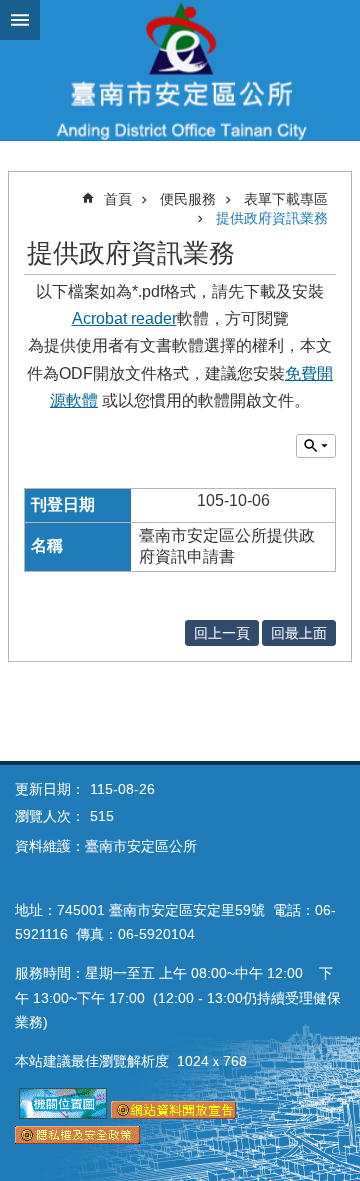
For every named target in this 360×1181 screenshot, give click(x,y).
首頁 (118, 199)
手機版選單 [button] (20, 20)
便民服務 (188, 199)
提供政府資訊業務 (272, 218)
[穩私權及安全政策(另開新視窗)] (77, 1139)
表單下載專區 (286, 199)
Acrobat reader (124, 318)
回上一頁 (222, 633)
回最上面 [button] (299, 633)
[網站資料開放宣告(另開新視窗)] (173, 1114)
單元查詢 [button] (316, 446)
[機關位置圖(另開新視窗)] (63, 1114)
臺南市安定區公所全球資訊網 (180, 70)
